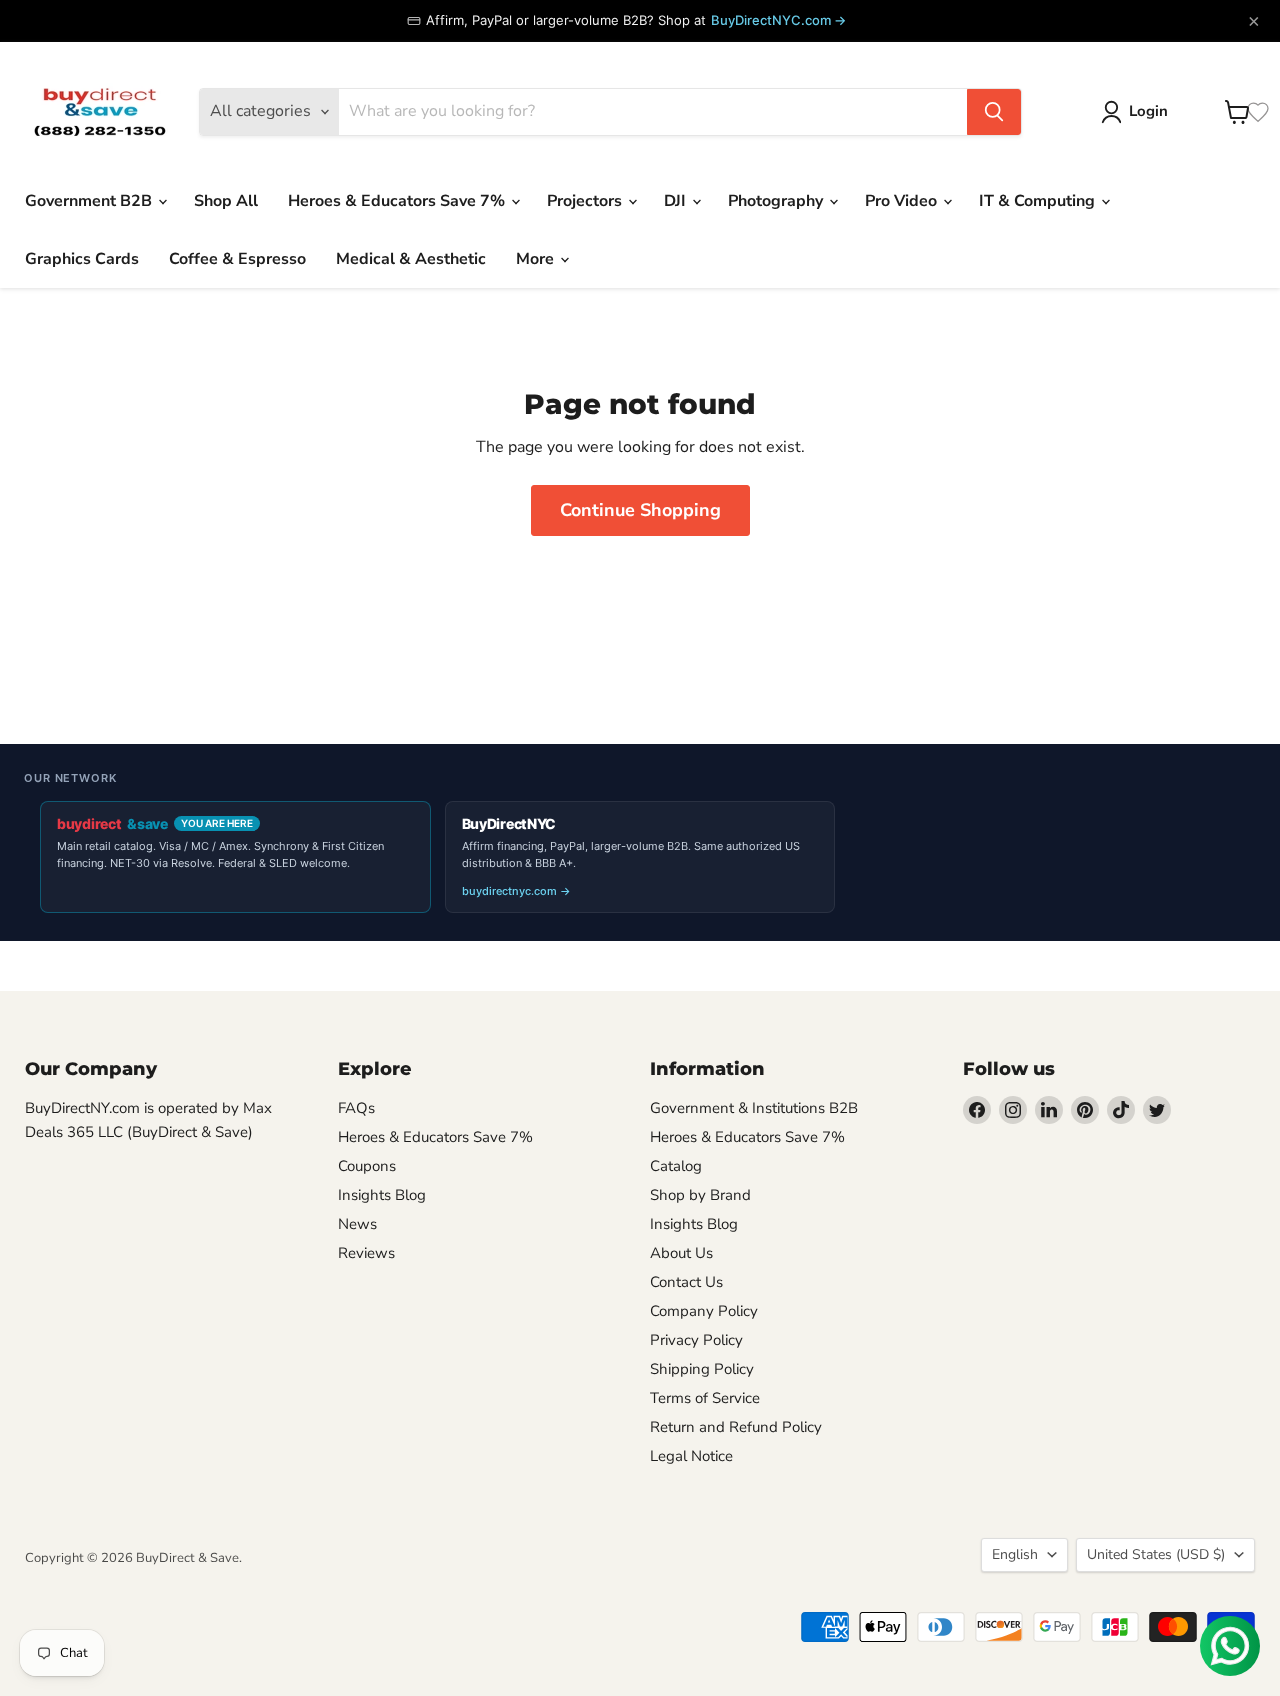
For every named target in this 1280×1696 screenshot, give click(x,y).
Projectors (586, 201)
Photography (777, 201)
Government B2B (90, 201)
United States (1156, 1554)
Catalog (676, 1166)
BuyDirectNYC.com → (778, 20)
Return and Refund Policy (736, 1427)
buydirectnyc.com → (516, 891)
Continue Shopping (640, 510)
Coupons (367, 1166)
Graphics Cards (82, 259)
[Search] (994, 112)
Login (1148, 111)
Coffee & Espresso (237, 259)
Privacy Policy (696, 1340)
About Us (681, 1253)
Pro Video (903, 201)
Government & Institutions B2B (754, 1108)
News (357, 1224)
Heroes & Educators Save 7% (398, 201)
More (537, 259)
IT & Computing (1039, 201)
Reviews (366, 1253)
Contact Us (686, 1282)
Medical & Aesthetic (411, 259)
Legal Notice (691, 1456)
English (1015, 1554)
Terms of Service (705, 1398)
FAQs (356, 1108)
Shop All (226, 201)
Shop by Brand (700, 1195)
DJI (677, 201)
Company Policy (704, 1311)
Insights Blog (382, 1195)
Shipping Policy (702, 1369)
